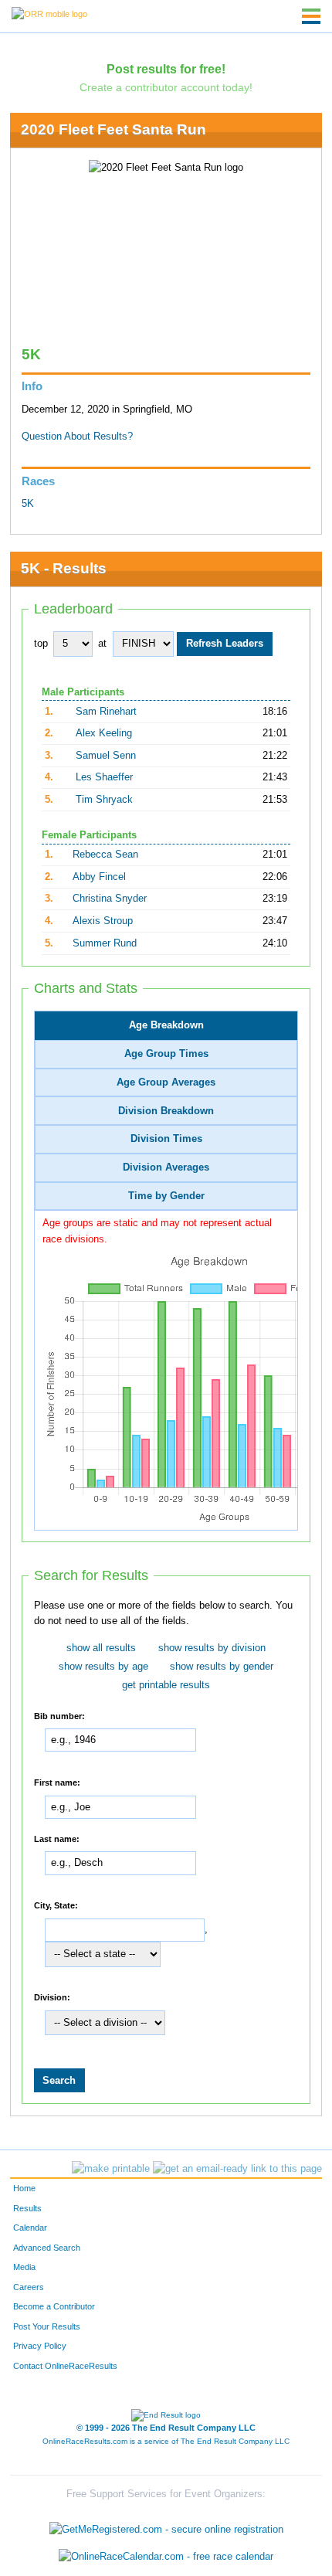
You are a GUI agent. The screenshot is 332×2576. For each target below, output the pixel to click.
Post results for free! (166, 69)
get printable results (166, 1685)
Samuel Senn (106, 756)
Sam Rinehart (106, 712)
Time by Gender (166, 1196)
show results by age (103, 1667)
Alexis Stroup (103, 921)
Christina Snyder (110, 899)
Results (27, 2208)
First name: (57, 1782)
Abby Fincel (99, 877)
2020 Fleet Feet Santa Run (113, 129)
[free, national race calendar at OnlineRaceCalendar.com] (166, 2557)
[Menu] (311, 16)
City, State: (56, 1905)
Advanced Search (47, 2248)
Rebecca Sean (105, 855)
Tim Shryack (104, 800)
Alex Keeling (104, 733)
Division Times (166, 1139)
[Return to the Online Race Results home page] (49, 13)
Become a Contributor (54, 2306)
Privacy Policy (40, 2346)
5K (28, 504)
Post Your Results (47, 2326)
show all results (101, 1648)
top (41, 644)
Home (24, 2188)
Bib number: (59, 1715)
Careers (29, 2287)
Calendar (30, 2228)
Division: (52, 1997)
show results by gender (222, 1667)
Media (24, 2267)
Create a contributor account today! (166, 87)
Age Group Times (166, 1054)
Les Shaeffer (104, 777)
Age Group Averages (166, 1082)
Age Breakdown (166, 1025)
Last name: (57, 1838)
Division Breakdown (166, 1111)
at (102, 644)
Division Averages (166, 1167)
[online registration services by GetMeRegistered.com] (166, 2525)
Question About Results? (77, 437)
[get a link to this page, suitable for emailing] (237, 2169)
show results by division (212, 1648)
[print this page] (111, 2169)
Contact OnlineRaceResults (65, 2366)
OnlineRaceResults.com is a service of (166, 2441)
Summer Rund (105, 943)
